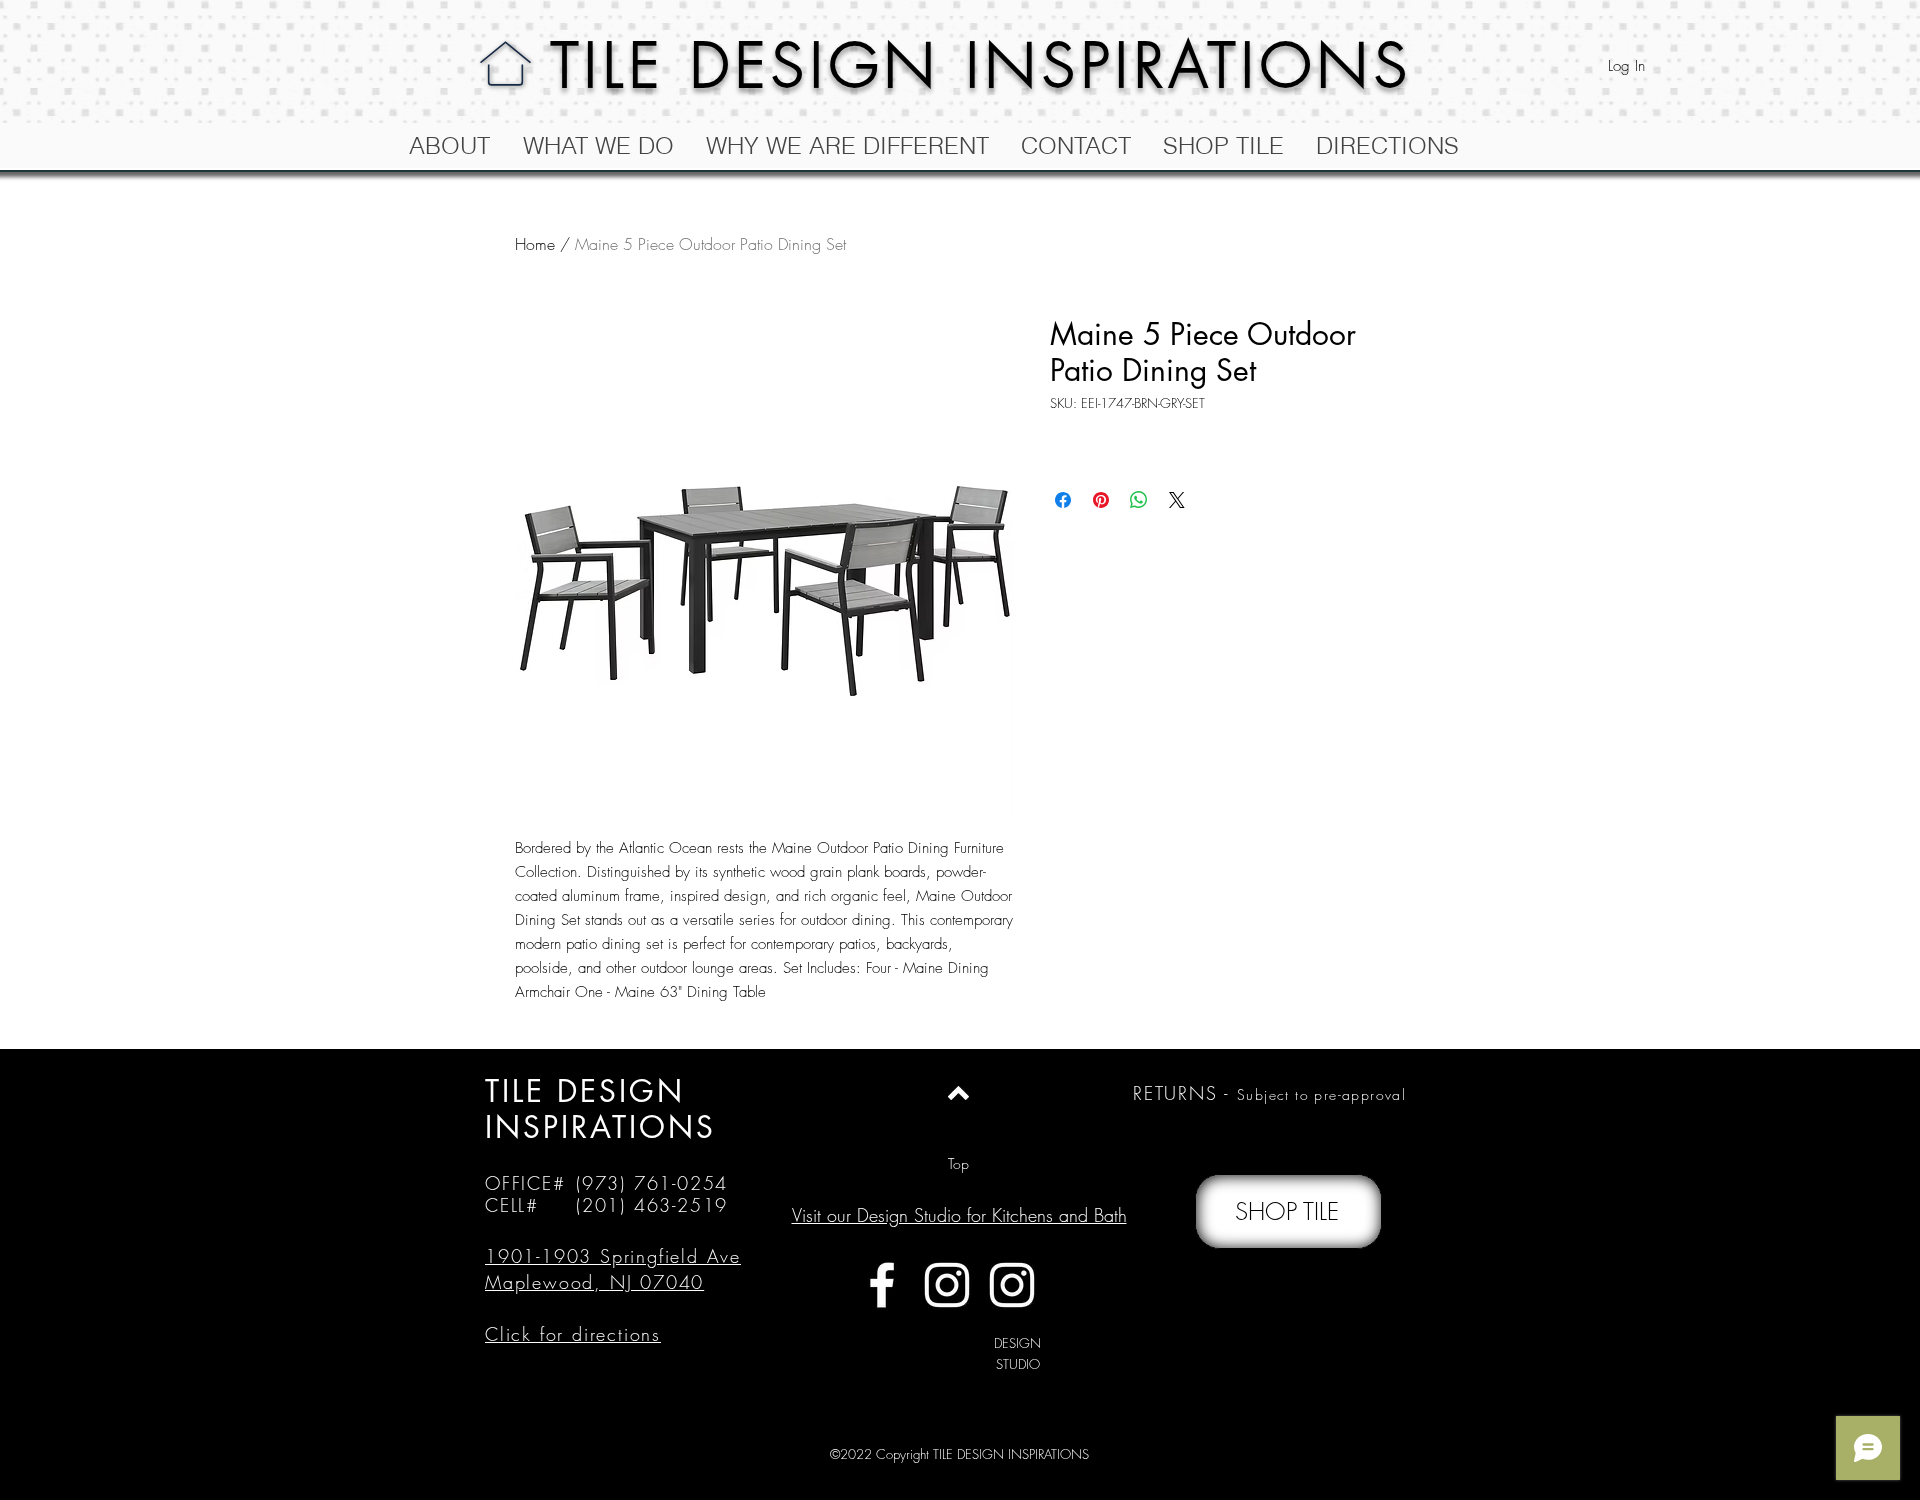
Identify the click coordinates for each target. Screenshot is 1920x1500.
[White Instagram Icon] (947, 1285)
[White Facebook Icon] (882, 1285)
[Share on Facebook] (1063, 500)
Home (535, 244)
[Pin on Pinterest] (1101, 500)
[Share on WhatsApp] (1139, 500)
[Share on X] (1177, 500)
